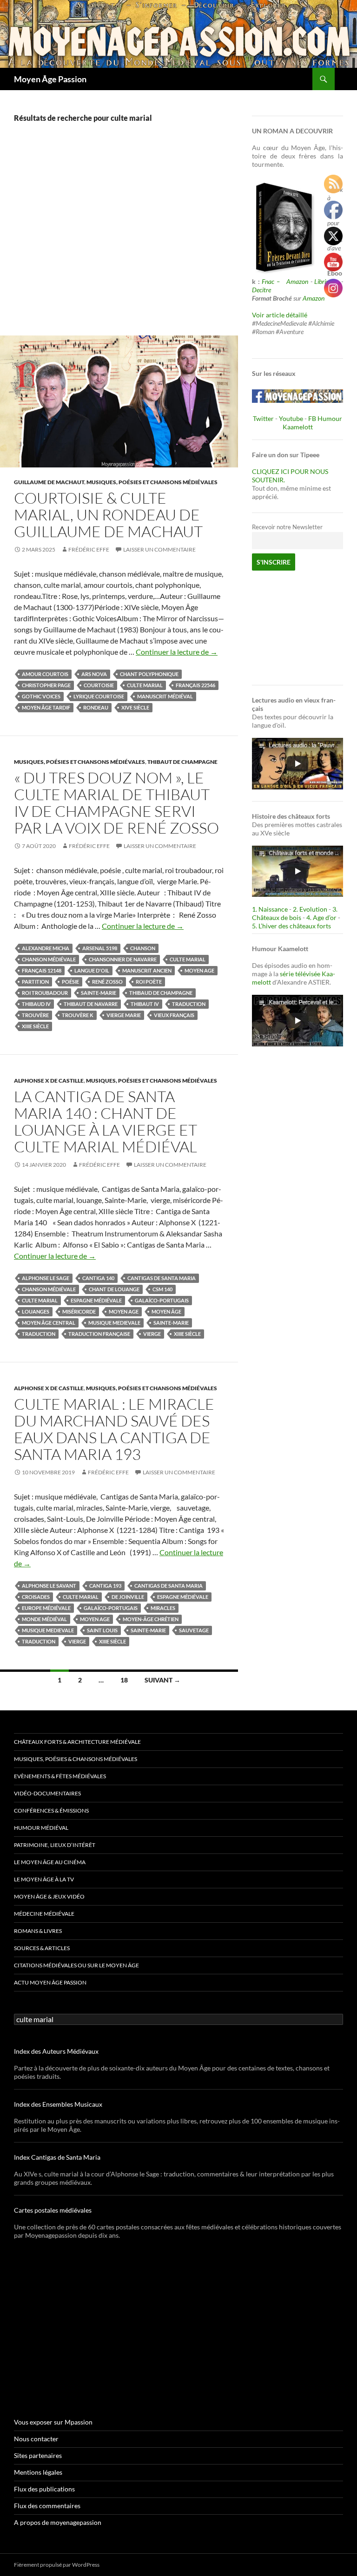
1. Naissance (270, 909)
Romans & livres (38, 1931)
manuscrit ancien (147, 970)
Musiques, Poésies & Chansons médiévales (76, 1759)
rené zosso (107, 982)
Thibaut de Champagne (182, 762)
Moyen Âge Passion (50, 79)
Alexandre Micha (46, 948)
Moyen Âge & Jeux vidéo (49, 1896)
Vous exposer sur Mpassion (53, 2422)
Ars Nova (94, 674)
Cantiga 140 (98, 1278)
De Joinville (128, 1597)
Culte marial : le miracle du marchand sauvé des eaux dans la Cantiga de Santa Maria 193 (114, 1429)
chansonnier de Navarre (123, 959)
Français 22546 (195, 685)
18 (124, 1680)
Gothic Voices (41, 696)
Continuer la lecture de (177, 652)
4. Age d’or (322, 917)
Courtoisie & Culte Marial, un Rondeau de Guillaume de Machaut (108, 515)
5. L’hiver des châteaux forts (291, 926)
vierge (152, 1334)
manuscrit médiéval (165, 696)
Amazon (297, 281)
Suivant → (162, 1680)
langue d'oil (92, 970)
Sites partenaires (38, 2455)
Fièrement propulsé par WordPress (57, 2565)
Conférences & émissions (51, 1810)
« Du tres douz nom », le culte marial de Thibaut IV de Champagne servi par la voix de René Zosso (116, 803)
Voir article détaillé (280, 315)
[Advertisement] (119, 239)
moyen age (199, 970)
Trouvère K (78, 1015)
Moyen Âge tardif (46, 707)
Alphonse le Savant (49, 1586)
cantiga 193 (105, 1586)
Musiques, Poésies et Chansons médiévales (152, 482)
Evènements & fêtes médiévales (60, 1776)
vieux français (174, 1015)
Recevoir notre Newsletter (287, 527)
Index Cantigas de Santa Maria (57, 2157)
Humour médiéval (41, 1828)
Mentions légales (38, 2472)
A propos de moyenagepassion (58, 2522)
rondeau (96, 707)
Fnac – (273, 281)
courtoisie (99, 685)
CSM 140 (162, 1289)
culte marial (145, 685)
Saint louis (102, 1630)
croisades (36, 1597)
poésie (70, 982)
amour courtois (45, 674)
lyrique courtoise (99, 696)
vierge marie (124, 1015)
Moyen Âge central (49, 1323)
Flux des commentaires (47, 2506)
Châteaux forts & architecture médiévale (77, 1742)
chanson (143, 948)
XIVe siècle (135, 707)
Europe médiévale (46, 1608)
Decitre (261, 290)
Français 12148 (42, 970)
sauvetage (194, 1630)
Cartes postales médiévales (53, 2210)
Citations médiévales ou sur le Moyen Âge (76, 1965)
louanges (36, 1311)
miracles (163, 1608)
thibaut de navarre (91, 1004)
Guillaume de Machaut (49, 482)
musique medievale (114, 1323)
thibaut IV (145, 1004)
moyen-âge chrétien (151, 1619)
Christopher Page (46, 685)
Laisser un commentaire (159, 549)
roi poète (149, 982)
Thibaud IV (36, 1004)
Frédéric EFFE (89, 549)
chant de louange (114, 1289)
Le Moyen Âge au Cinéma (50, 1862)
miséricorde (79, 1311)
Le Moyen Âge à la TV (44, 1879)
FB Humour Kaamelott (313, 423)
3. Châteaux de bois (295, 913)
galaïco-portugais (162, 1300)
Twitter (263, 418)
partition (35, 982)
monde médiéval (44, 1619)
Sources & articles (42, 1948)
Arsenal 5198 (100, 948)
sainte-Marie (99, 993)
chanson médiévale (49, 959)
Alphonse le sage (46, 1278)
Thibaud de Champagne (161, 993)
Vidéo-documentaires (47, 1793)
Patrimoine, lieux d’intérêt (55, 1845)
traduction (189, 1004)
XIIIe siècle (35, 1026)
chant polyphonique (149, 674)
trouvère (35, 1015)
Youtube (291, 418)
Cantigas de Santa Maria (162, 1278)
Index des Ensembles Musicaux (58, 2104)
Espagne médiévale (96, 1300)
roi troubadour (45, 993)
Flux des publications (44, 2489)
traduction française (99, 1334)
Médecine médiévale (44, 1914)
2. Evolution (310, 909)
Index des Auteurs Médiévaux (56, 2051)
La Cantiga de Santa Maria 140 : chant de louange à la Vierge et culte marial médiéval (106, 1121)
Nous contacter (36, 2439)
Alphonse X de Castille (49, 1081)
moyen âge (166, 1311)
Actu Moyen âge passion (50, 1982)
